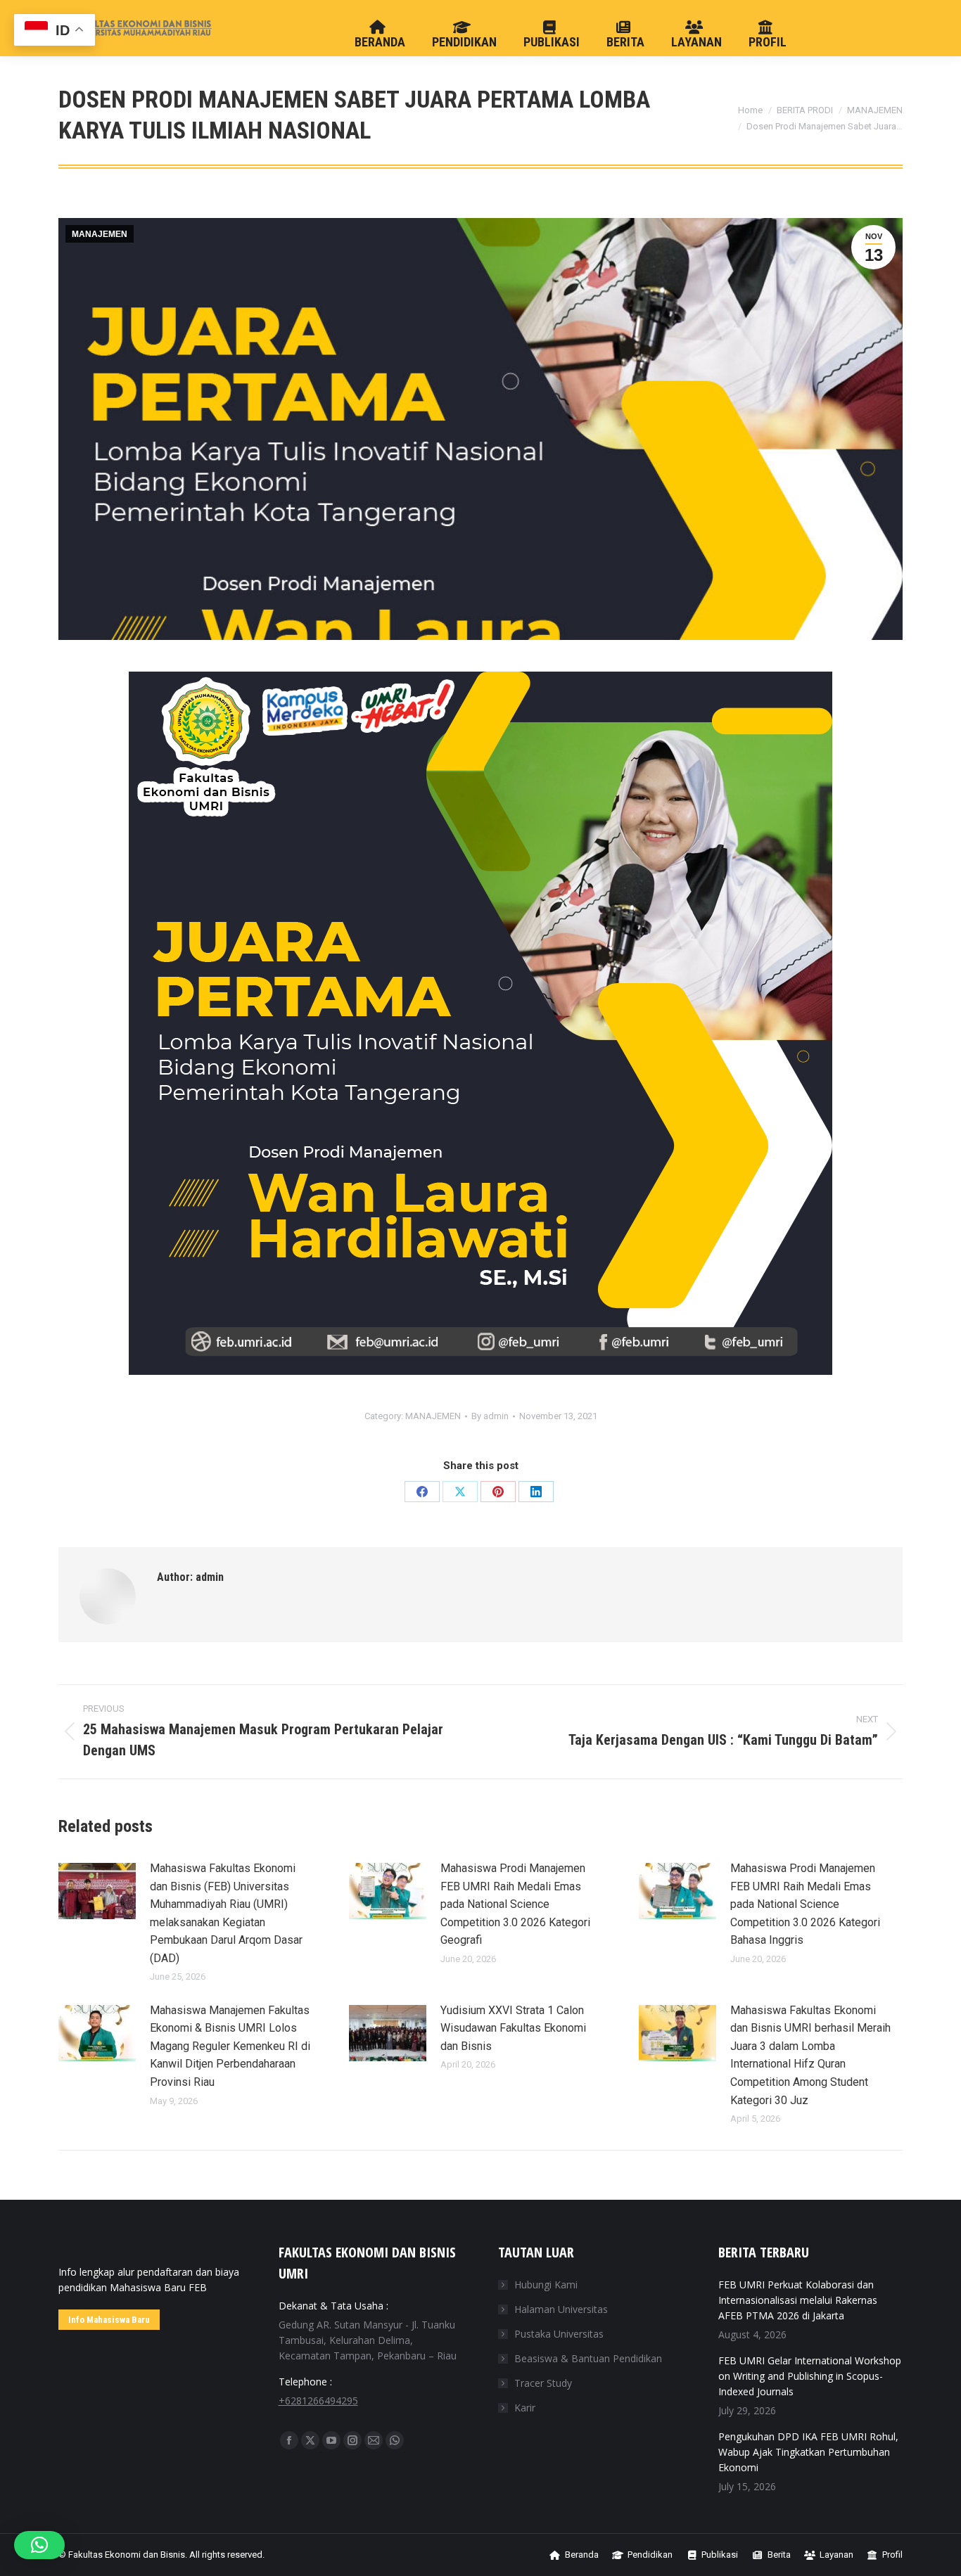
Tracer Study (543, 2383)
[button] (39, 2545)
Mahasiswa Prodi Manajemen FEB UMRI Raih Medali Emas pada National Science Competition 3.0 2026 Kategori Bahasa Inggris (805, 1904)
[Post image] (97, 1891)
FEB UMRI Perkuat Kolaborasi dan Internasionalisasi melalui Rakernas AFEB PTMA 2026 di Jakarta (798, 2300)
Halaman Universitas (561, 2309)
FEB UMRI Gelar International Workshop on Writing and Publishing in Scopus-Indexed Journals (810, 2376)
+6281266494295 (318, 2401)
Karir (525, 2408)
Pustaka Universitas (559, 2334)
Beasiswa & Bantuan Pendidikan (588, 2358)
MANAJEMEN (100, 234)
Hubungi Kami (546, 2285)
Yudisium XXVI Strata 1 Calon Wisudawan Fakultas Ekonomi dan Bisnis (513, 2028)
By (490, 1416)
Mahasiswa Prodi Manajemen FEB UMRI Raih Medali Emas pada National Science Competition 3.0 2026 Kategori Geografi (515, 1904)
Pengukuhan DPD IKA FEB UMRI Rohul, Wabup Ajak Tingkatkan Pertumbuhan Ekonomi (808, 2452)
